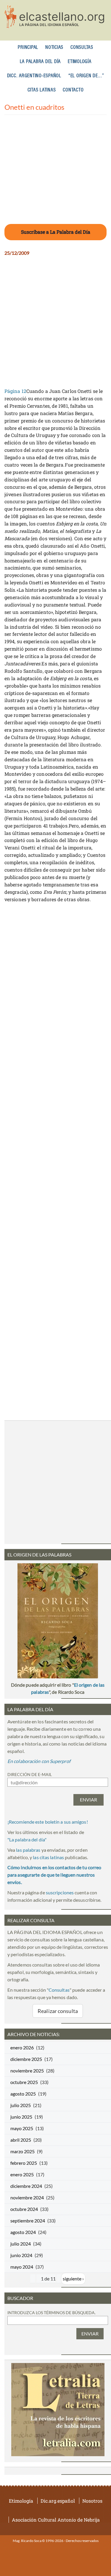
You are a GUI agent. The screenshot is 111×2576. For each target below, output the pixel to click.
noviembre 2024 (27, 2197)
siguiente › (73, 2279)
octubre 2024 (24, 2209)
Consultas (82, 47)
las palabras (28, 1850)
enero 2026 (22, 2047)
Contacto (73, 90)
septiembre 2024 (28, 2221)
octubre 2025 (24, 2082)
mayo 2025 (22, 2128)
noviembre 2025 (27, 2071)
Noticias (54, 47)
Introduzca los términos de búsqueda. (52, 2313)
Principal (28, 47)
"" (27, 1839)
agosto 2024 (23, 2232)
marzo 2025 (22, 2151)
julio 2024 (21, 2244)
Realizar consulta (58, 2011)
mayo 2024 (22, 2267)
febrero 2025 (24, 2163)
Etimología (80, 62)
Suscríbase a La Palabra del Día (56, 232)
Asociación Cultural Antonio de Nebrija (56, 2520)
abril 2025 (21, 2140)
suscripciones (60, 1892)
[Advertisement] (55, 173)
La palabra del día (40, 62)
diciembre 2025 (26, 2059)
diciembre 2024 (26, 2186)
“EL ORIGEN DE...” (86, 76)
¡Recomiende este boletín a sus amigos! (48, 1822)
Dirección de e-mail (30, 1774)
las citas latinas (48, 1857)
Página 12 (15, 391)
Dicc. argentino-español (34, 76)
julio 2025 (21, 2105)
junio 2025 (21, 2117)
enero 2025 (22, 2174)
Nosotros (92, 2501)
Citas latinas (42, 90)
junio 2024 (21, 2255)
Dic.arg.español (58, 2501)
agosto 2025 (23, 2094)
